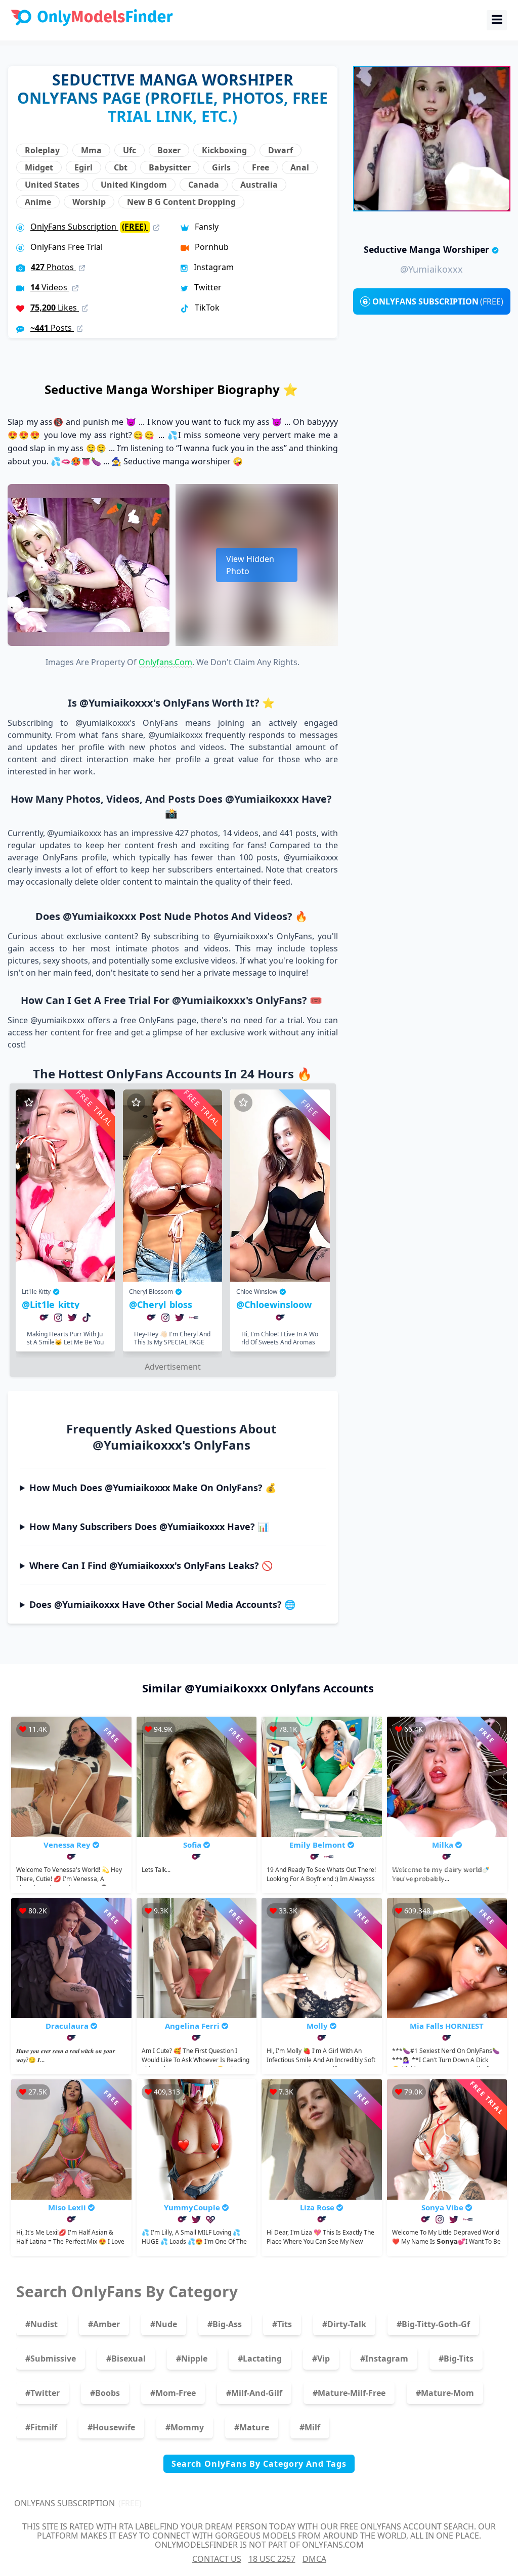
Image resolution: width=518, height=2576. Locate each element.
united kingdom (134, 185)
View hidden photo (250, 565)
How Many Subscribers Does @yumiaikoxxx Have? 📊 (149, 1526)
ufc (129, 150)
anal (300, 167)
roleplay (42, 150)
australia (259, 185)
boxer (169, 150)
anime (38, 202)
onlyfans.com (165, 662)
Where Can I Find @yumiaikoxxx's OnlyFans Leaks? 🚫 (151, 1565)
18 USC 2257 (272, 2559)
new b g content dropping (181, 202)
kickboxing (224, 150)
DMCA (314, 2559)
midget (39, 167)
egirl (83, 167)
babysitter (170, 167)
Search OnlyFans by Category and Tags (259, 2464)
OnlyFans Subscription (89, 227)
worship (89, 202)
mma (91, 150)
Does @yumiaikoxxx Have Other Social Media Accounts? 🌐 (162, 1604)
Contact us (217, 2559)
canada (204, 185)
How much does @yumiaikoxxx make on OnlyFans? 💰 (153, 1488)
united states (52, 185)
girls (221, 167)
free (261, 167)
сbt (121, 167)
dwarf (280, 150)
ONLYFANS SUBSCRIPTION (438, 301)
